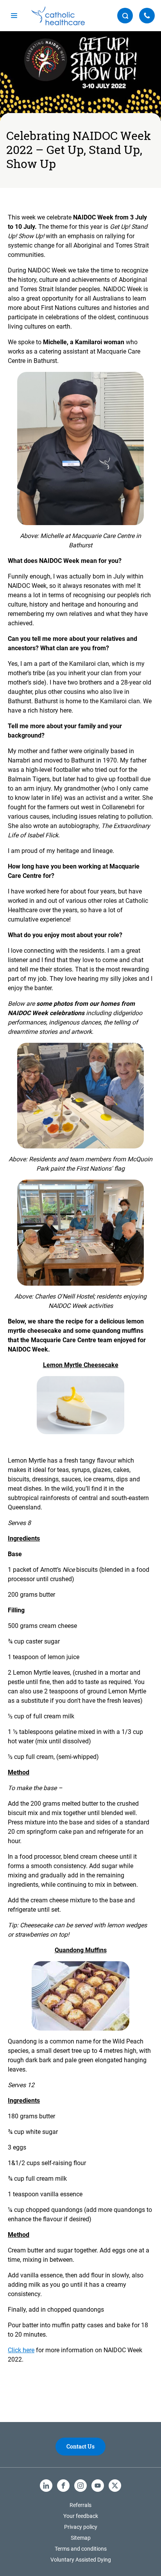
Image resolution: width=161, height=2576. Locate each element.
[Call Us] (147, 16)
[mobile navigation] (14, 16)
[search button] (125, 16)
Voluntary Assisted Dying (81, 2560)
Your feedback (81, 2516)
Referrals (80, 2505)
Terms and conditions (81, 2549)
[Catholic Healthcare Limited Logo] (58, 16)
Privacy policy (81, 2527)
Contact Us (80, 2446)
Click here (21, 2350)
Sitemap (81, 2538)
